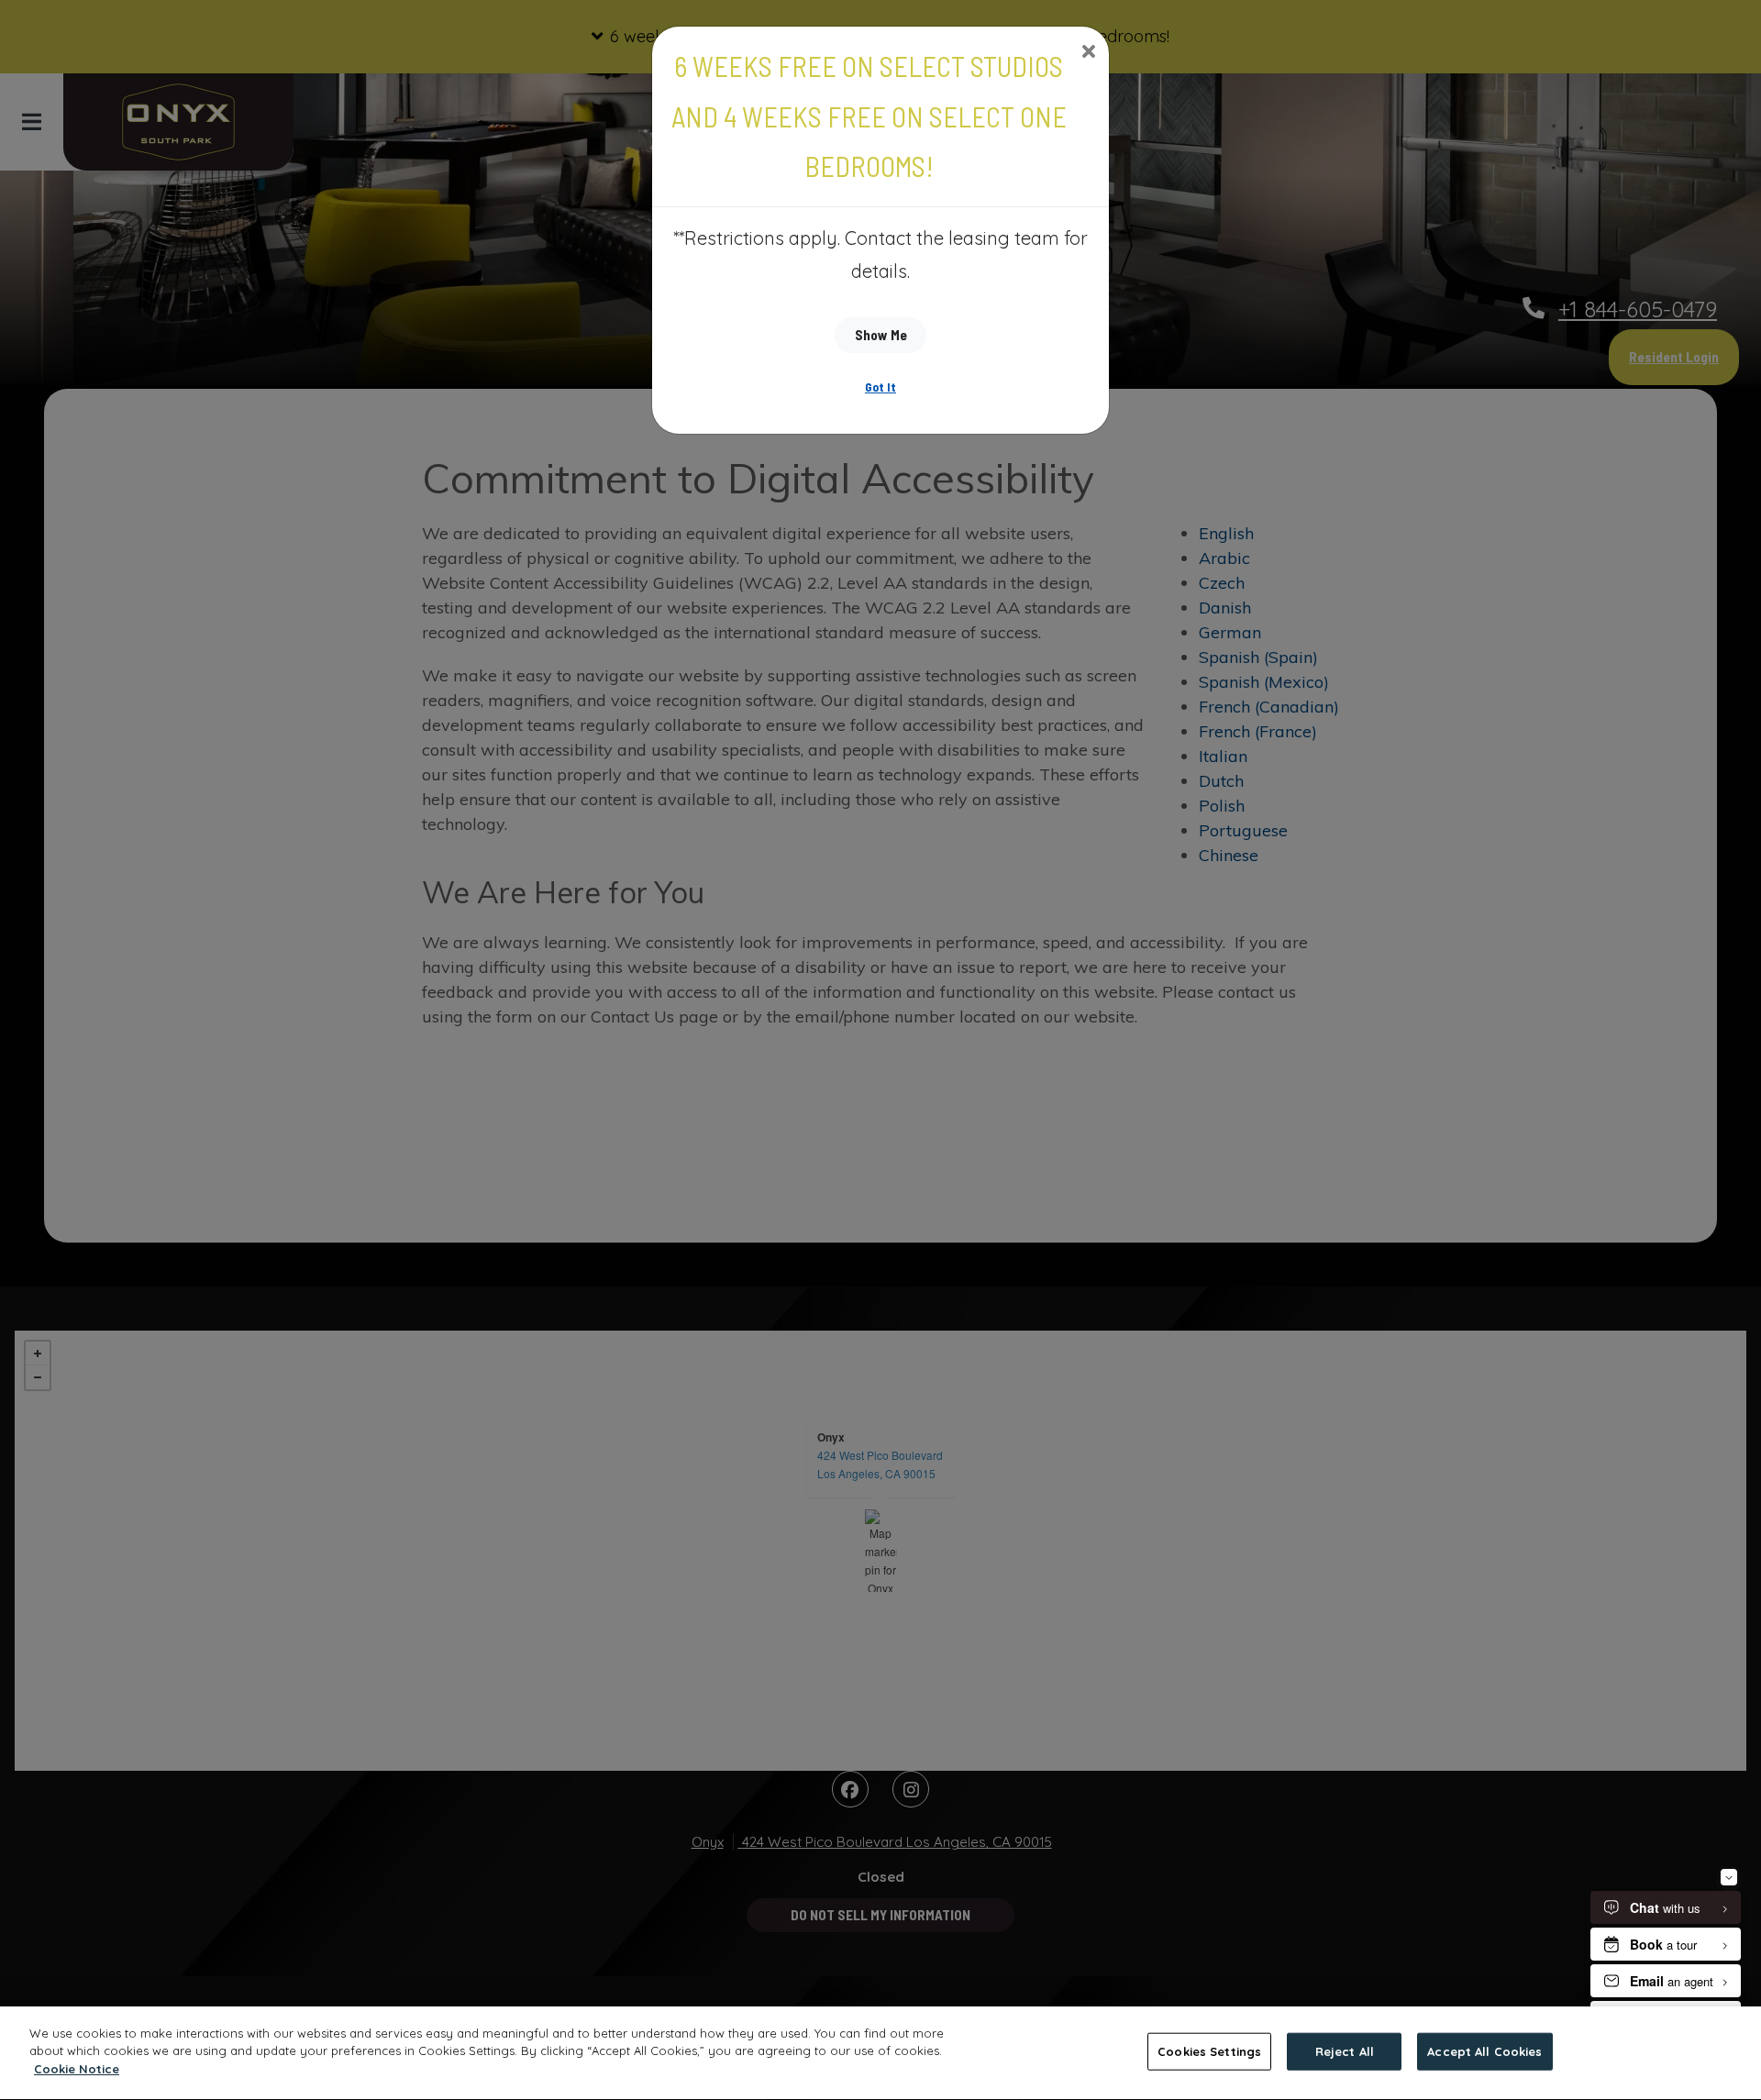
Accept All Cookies (1484, 2051)
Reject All (1345, 2051)
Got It (880, 387)
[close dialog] (1088, 53)
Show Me (881, 335)
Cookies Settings (1209, 2051)
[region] (880, 2053)
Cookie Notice (77, 2069)
